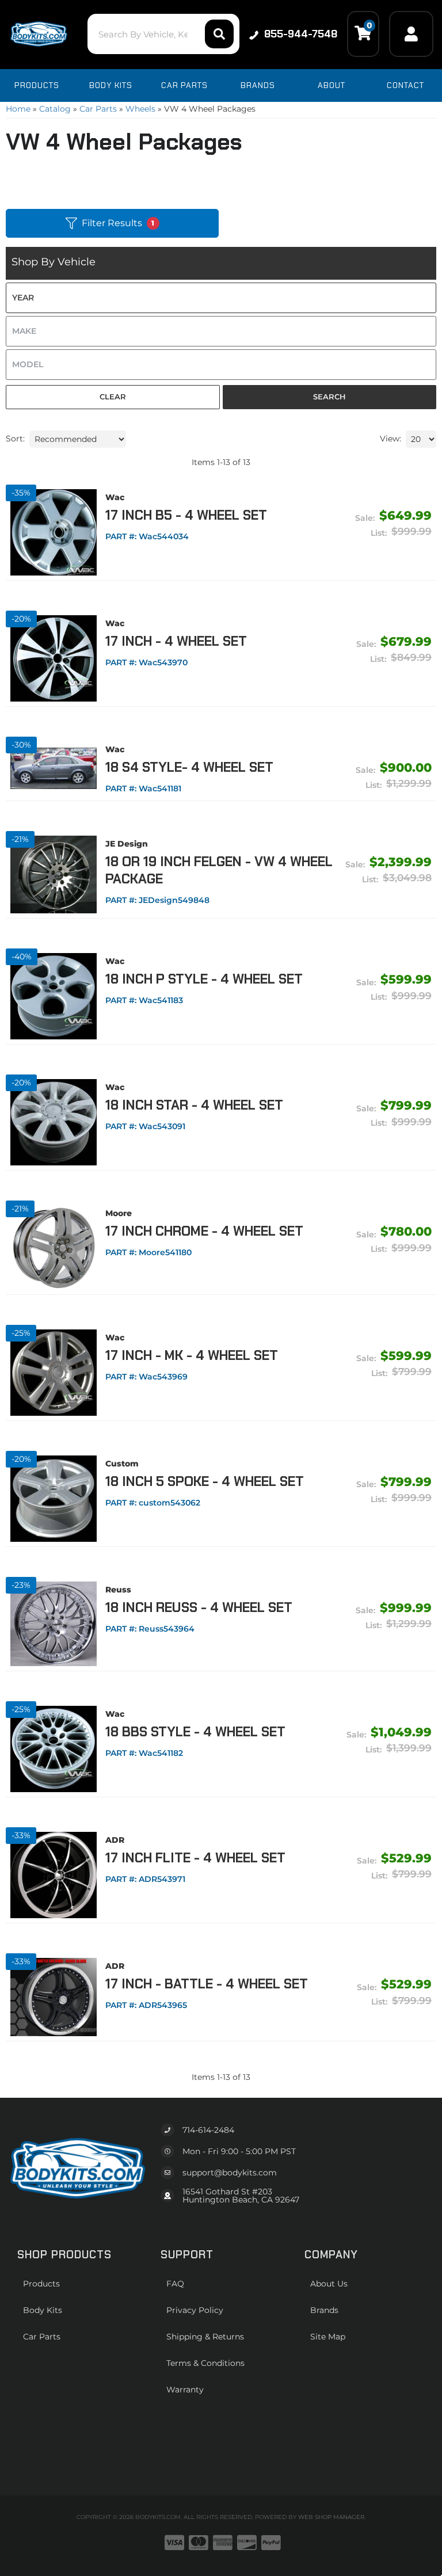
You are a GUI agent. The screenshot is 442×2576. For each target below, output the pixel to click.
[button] (163, 34)
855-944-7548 (301, 34)
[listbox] (221, 298)
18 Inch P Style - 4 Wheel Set (204, 979)
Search (329, 397)
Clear (113, 397)
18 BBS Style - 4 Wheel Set (195, 1732)
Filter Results (118, 223)
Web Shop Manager (331, 2517)
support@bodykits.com (230, 2173)
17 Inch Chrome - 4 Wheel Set (204, 1231)
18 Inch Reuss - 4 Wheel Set (199, 1607)
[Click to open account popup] (411, 34)
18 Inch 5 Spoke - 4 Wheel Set (205, 1481)
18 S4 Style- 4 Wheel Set (189, 767)
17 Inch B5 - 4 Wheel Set (186, 515)
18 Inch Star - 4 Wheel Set (194, 1105)
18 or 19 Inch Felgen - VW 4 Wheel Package (219, 870)
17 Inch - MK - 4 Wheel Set (192, 1355)
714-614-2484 (208, 2130)
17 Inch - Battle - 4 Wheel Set (207, 1984)
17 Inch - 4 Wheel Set (176, 641)
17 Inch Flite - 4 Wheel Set (195, 1858)
